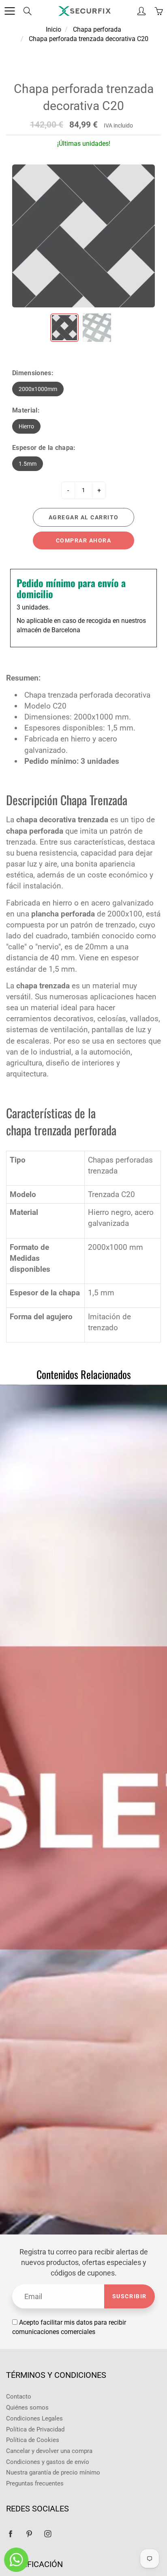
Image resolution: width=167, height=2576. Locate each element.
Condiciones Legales (34, 2419)
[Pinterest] (29, 2534)
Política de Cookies (33, 2440)
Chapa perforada (97, 29)
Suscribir (130, 2296)
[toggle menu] (10, 11)
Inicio (54, 29)
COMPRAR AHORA (84, 540)
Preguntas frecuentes (35, 2484)
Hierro (26, 426)
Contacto (19, 2397)
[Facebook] (10, 2534)
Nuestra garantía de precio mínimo (53, 2473)
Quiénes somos (27, 2408)
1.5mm (28, 464)
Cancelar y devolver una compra (49, 2451)
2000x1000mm (38, 389)
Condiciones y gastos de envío (48, 2462)
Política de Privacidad (35, 2430)
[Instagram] (48, 2534)
